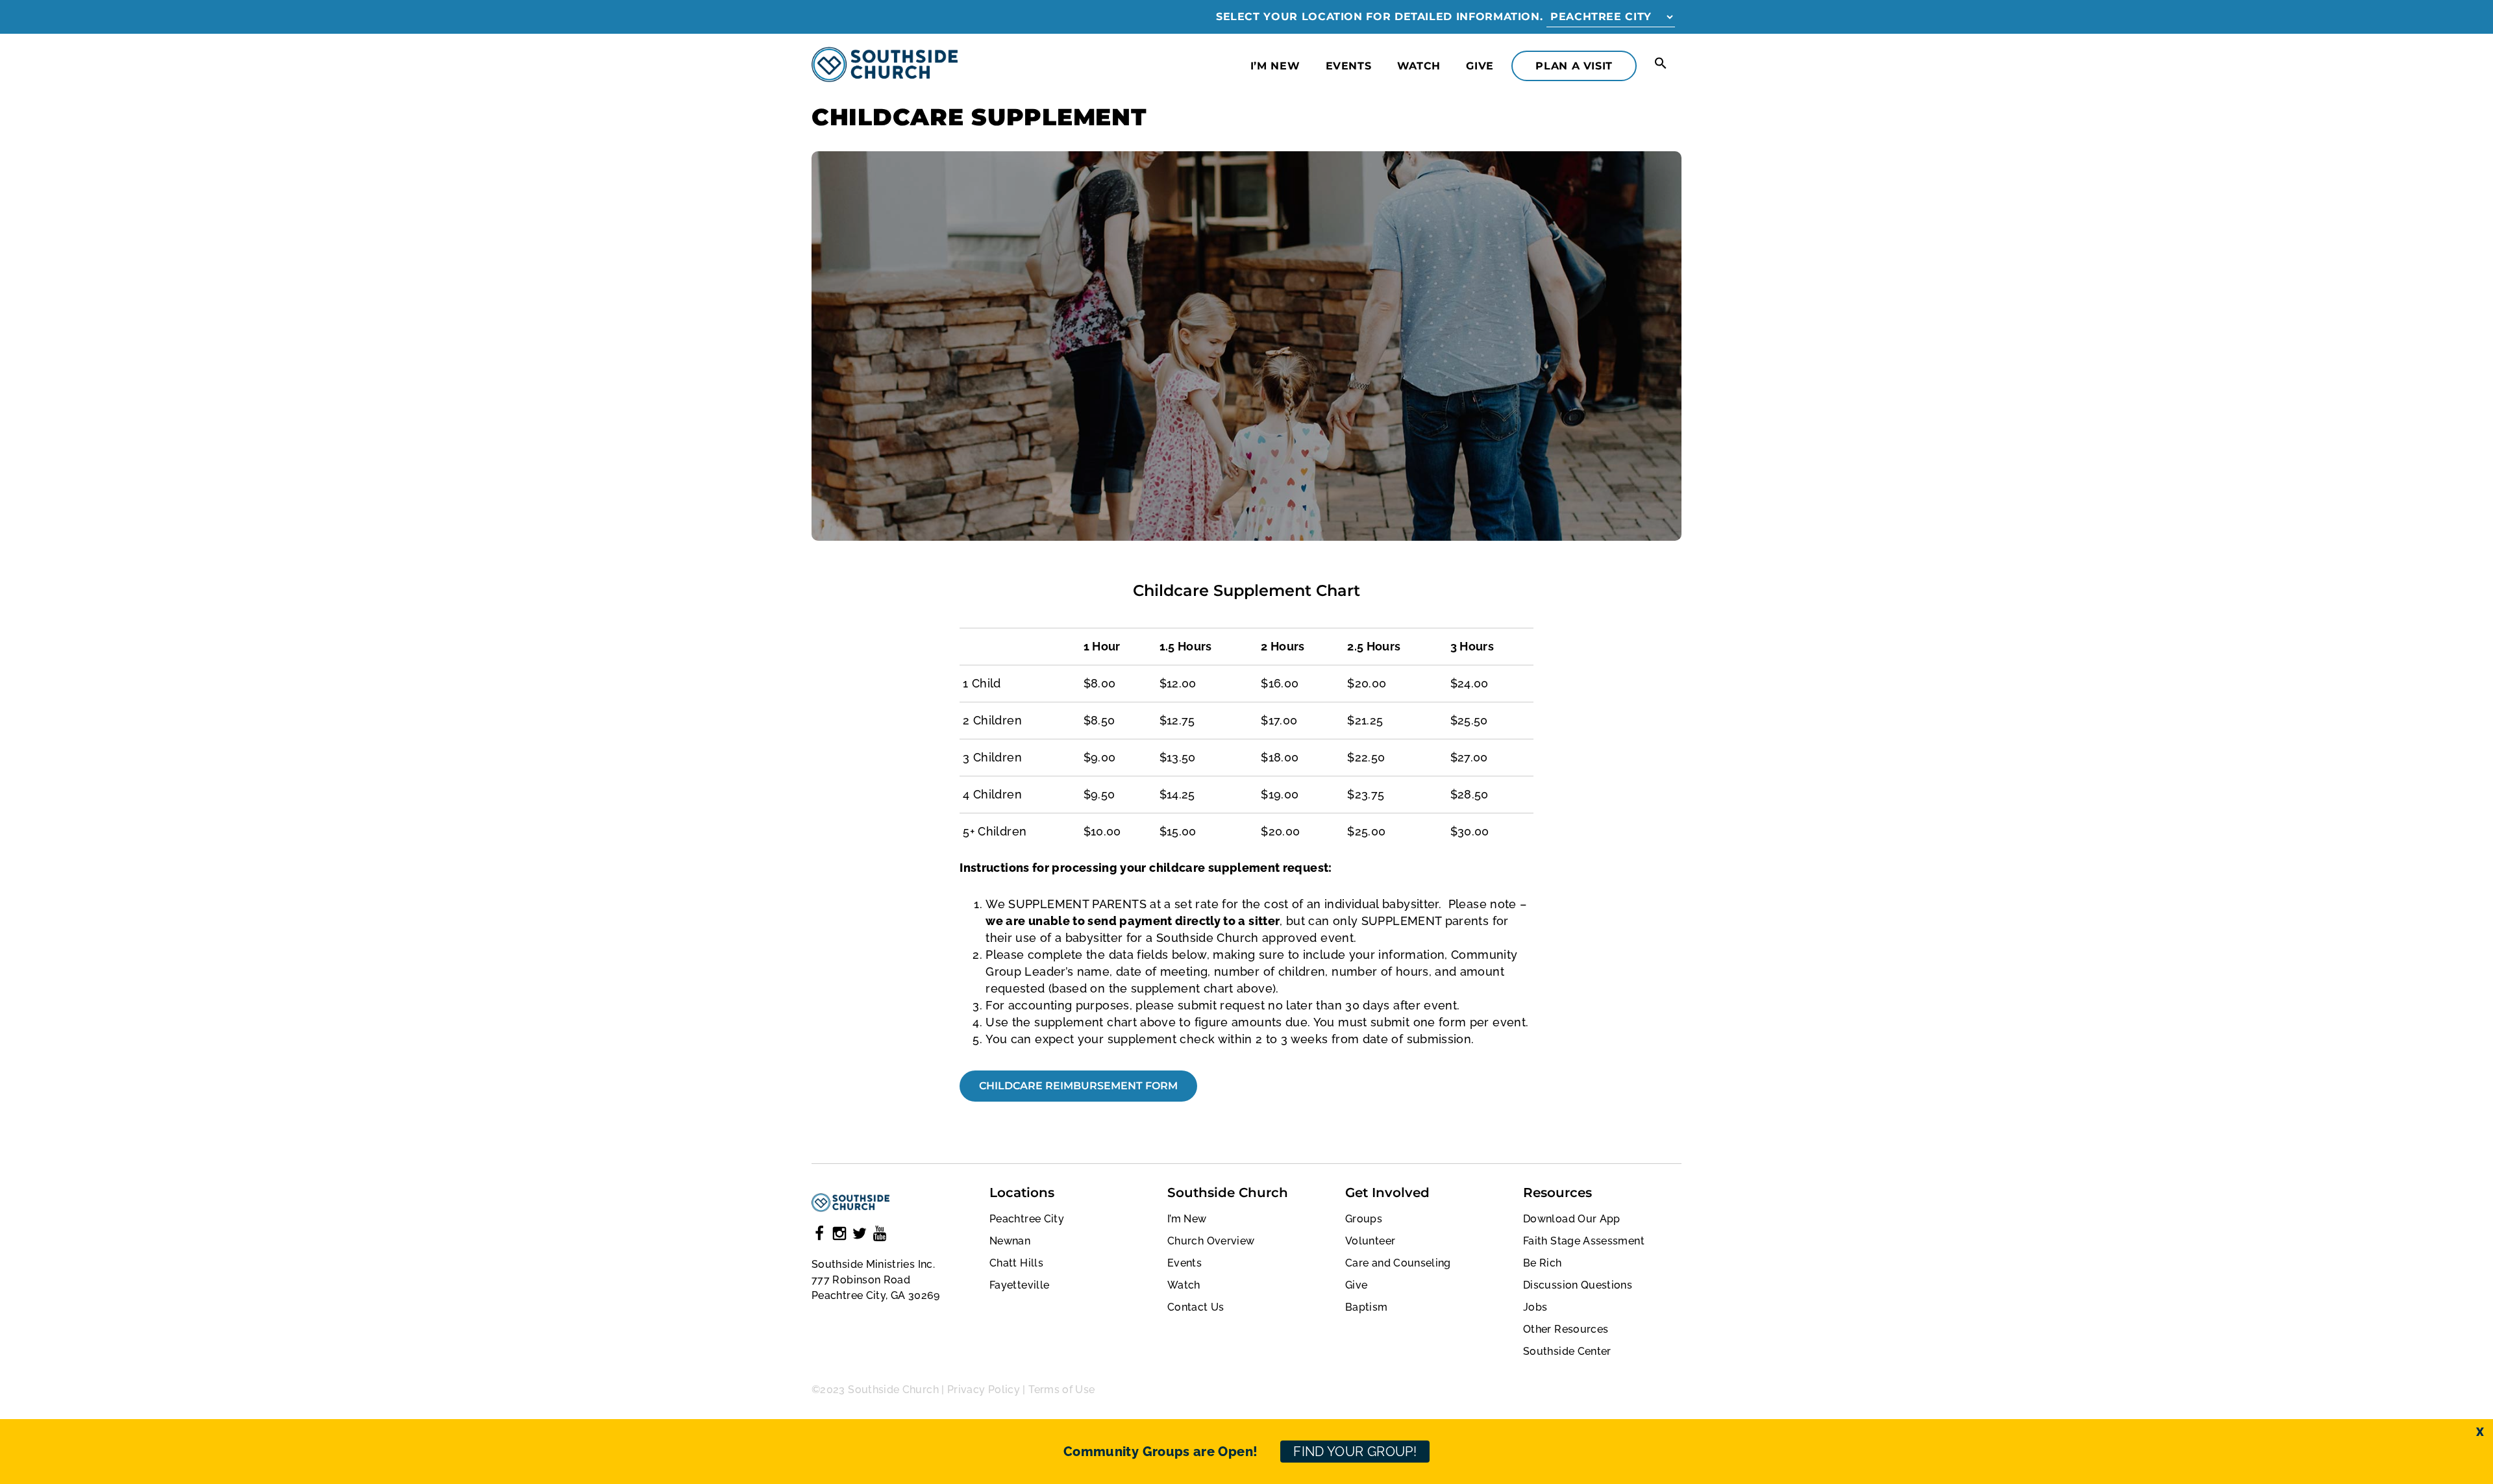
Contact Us (1196, 1307)
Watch (1419, 66)
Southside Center (1567, 1351)
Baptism (1367, 1307)
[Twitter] (860, 1236)
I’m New (1275, 66)
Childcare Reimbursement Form (1078, 1086)
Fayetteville (1019, 1285)
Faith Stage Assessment (1584, 1241)
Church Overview (1211, 1241)
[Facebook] (819, 1236)
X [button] (2480, 1432)
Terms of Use (1061, 1390)
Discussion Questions (1578, 1285)
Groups (1364, 1219)
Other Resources (1566, 1329)
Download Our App (1572, 1219)
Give (1480, 66)
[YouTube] (880, 1236)
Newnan (1010, 1241)
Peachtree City (1027, 1219)
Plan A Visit (1574, 66)
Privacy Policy (984, 1390)
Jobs (1535, 1307)
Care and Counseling (1398, 1263)
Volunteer (1370, 1241)
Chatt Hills (1016, 1263)
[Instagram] (839, 1236)
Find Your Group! (1355, 1452)
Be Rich (1543, 1263)
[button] (1661, 64)
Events (1349, 66)
